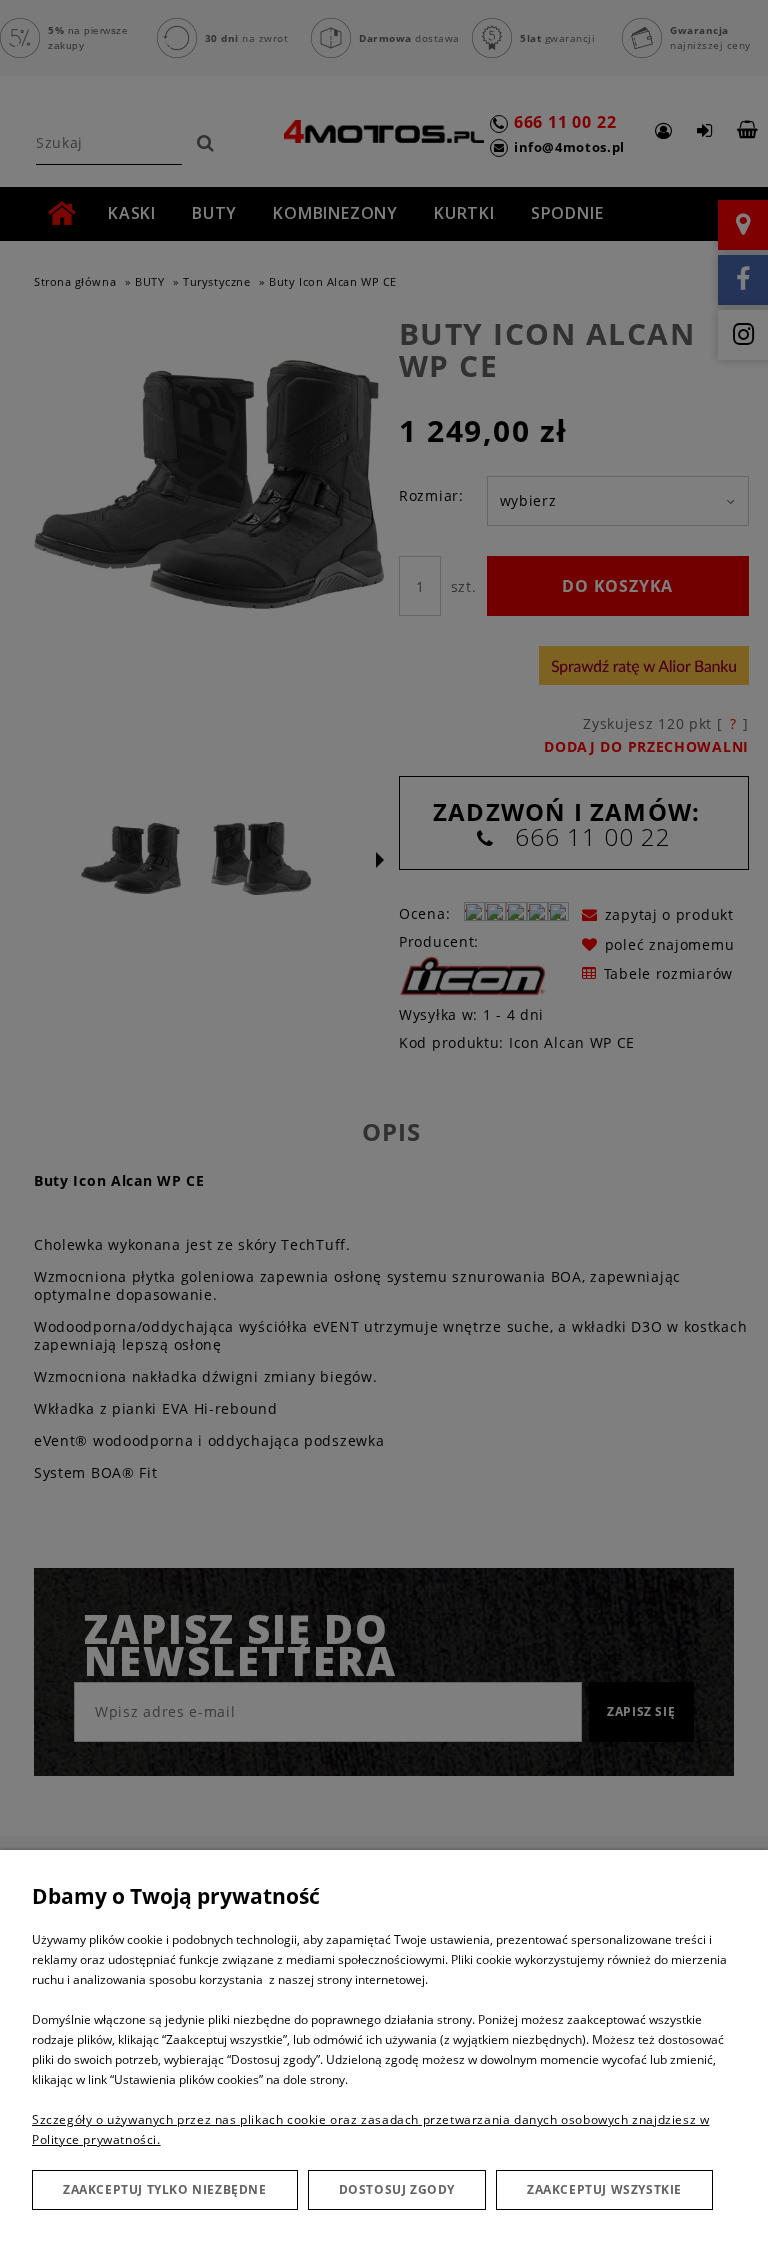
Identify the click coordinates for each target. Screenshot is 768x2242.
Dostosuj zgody (397, 2189)
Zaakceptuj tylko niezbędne (165, 2189)
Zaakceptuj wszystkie (604, 2189)
